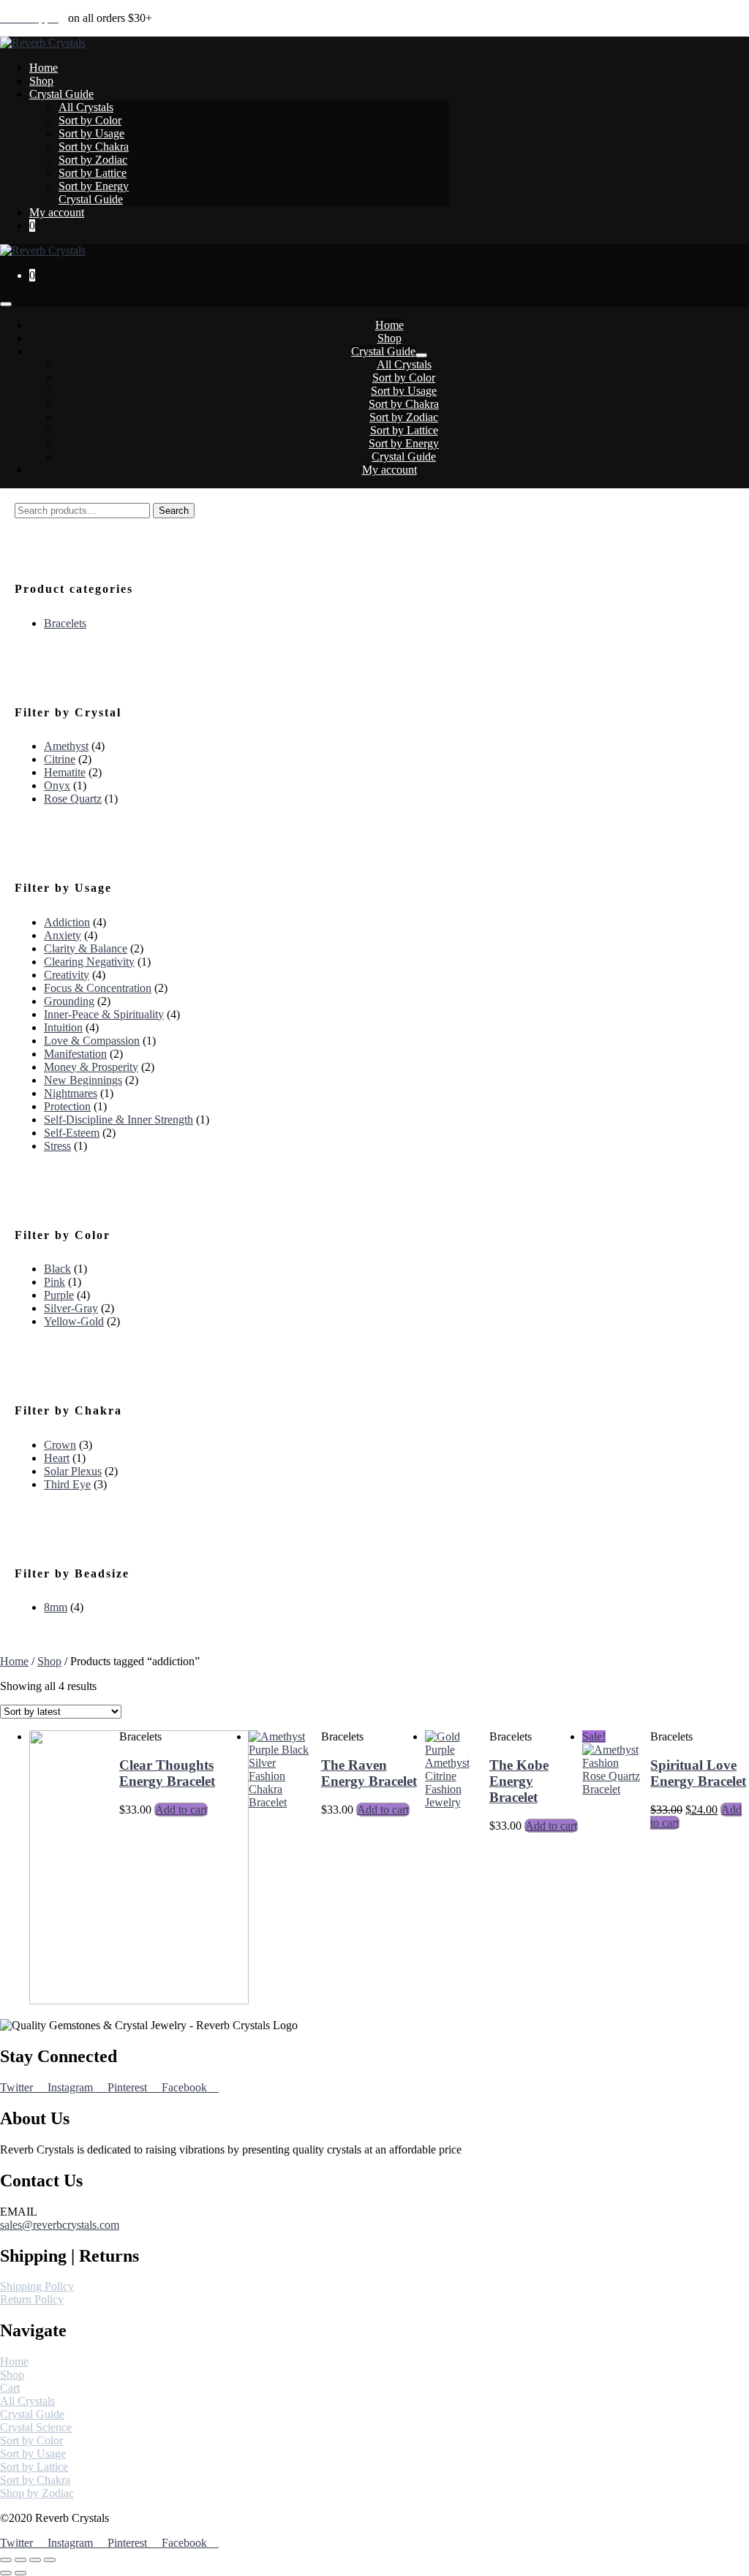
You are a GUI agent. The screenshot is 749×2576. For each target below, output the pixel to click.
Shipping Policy (37, 2286)
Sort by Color (90, 120)
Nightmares (71, 1093)
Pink (54, 1282)
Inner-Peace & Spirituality (104, 1014)
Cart (10, 2388)
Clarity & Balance (86, 948)
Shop (41, 81)
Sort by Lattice (93, 173)
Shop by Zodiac (37, 2493)
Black (57, 1269)
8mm (56, 1607)
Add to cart (181, 1810)
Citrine (60, 759)
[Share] (20, 2560)
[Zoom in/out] (50, 2560)
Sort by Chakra (94, 147)
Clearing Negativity (89, 962)
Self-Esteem (72, 1133)
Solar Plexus (73, 1471)
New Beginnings (83, 1080)
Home (44, 68)
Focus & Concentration (98, 988)
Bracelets (65, 623)
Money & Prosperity (91, 1067)
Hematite (65, 772)
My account (57, 212)
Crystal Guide (61, 94)
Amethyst (66, 746)
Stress (57, 1146)
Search (174, 511)
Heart (57, 1458)
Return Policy (32, 2299)
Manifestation (75, 1054)
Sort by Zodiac (93, 160)
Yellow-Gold (74, 1321)
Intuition (63, 1027)
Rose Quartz (73, 799)
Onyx (57, 785)
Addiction (67, 922)
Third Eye (67, 1484)
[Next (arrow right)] (20, 2573)
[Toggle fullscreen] (35, 2560)
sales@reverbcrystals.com (60, 2225)
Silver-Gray (71, 1308)
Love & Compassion (92, 1041)
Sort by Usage (91, 133)
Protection (67, 1106)
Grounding (69, 1001)
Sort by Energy (94, 186)
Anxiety (63, 935)
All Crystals (86, 107)
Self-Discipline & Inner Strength (118, 1120)
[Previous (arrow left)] (6, 2573)
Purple (59, 1295)
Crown (60, 1445)
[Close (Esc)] (6, 2560)
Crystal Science (36, 2427)
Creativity (67, 975)
